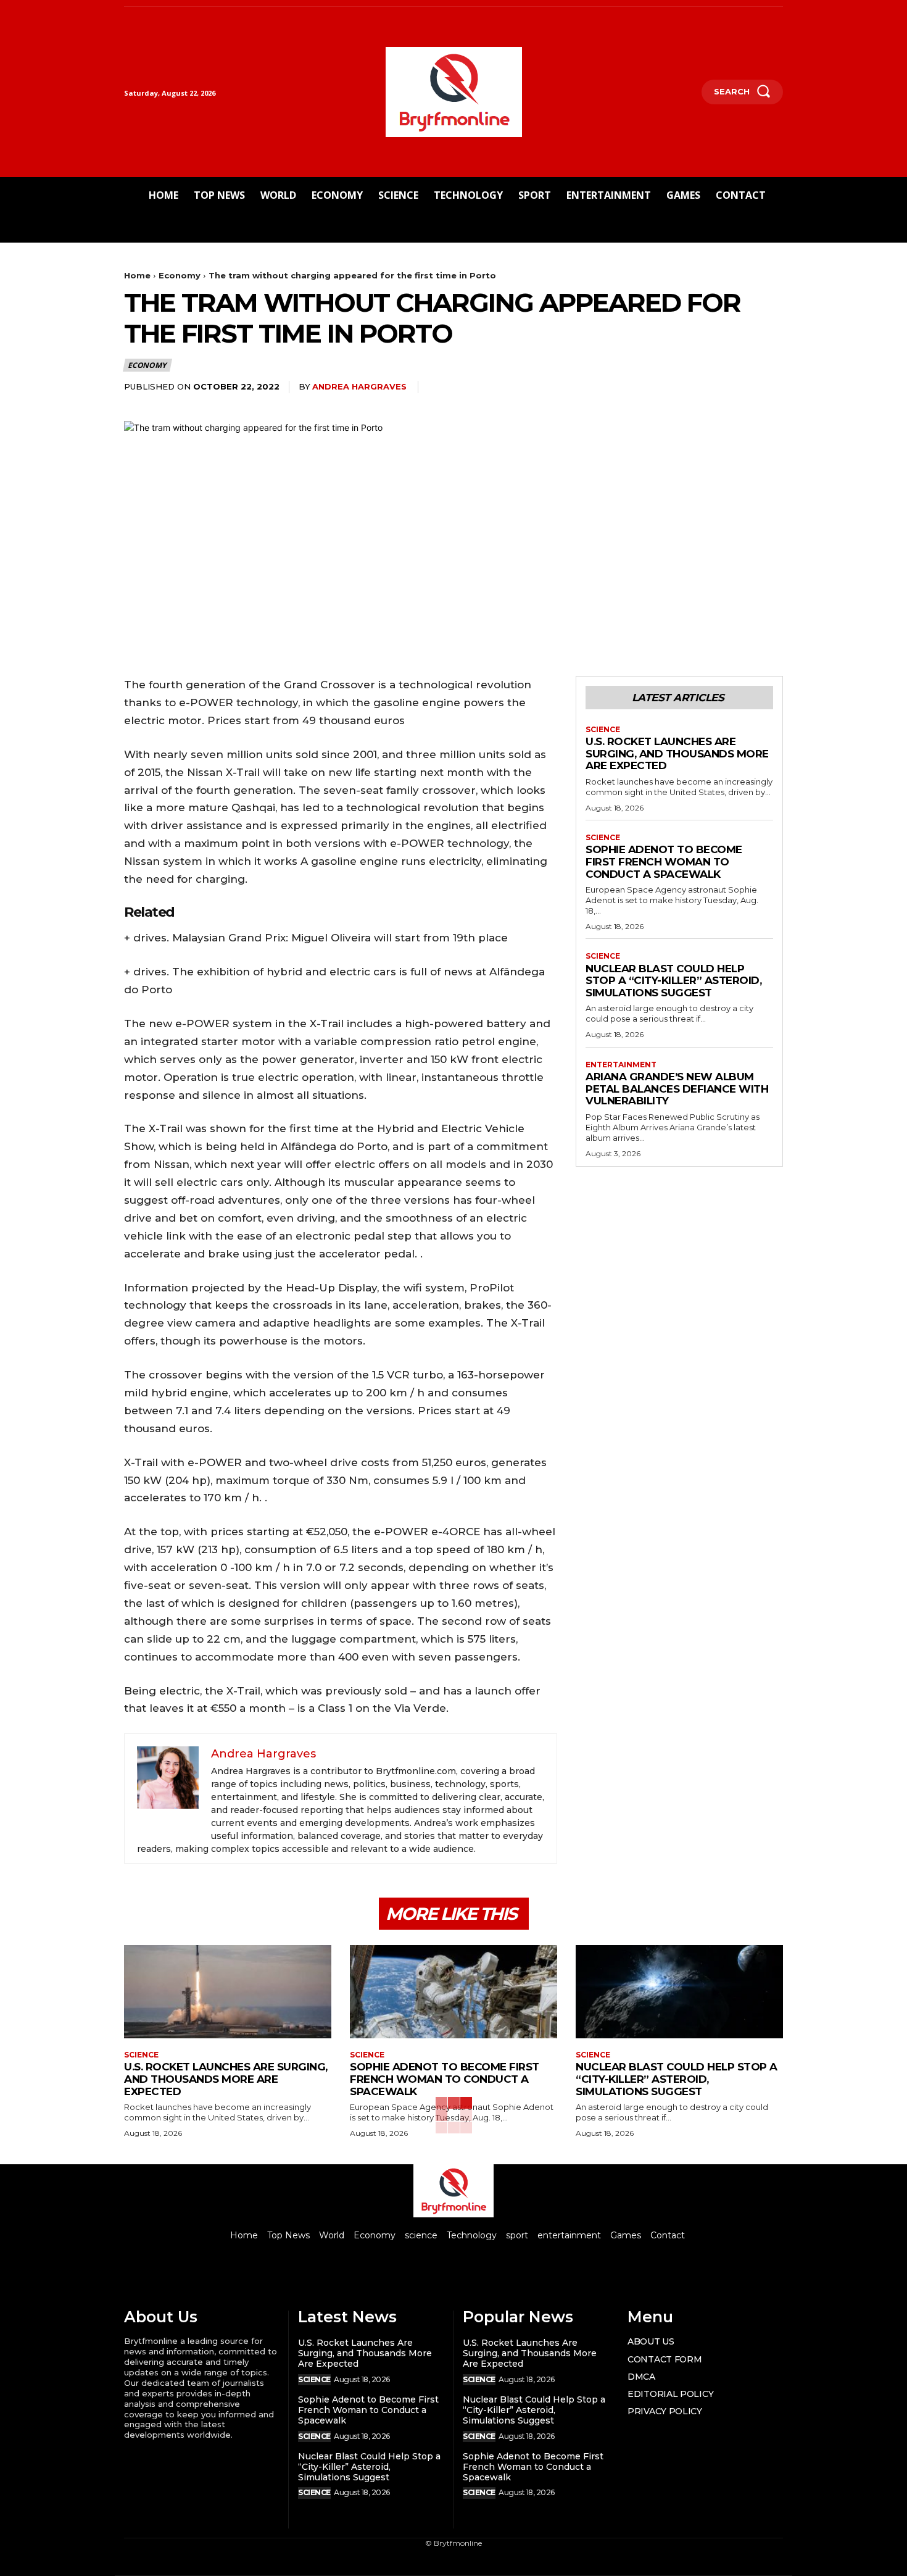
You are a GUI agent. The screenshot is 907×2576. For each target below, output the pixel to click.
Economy (180, 275)
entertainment (621, 1065)
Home (137, 275)
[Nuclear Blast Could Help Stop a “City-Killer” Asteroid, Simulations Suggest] (679, 1992)
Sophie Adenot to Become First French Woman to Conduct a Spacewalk (664, 861)
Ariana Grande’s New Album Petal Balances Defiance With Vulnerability (677, 1089)
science (603, 730)
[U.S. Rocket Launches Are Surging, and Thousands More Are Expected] (228, 1992)
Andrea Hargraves (359, 386)
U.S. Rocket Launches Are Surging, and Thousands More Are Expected (677, 753)
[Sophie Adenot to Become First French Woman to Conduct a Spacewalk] (453, 1992)
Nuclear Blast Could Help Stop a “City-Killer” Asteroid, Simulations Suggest (673, 981)
